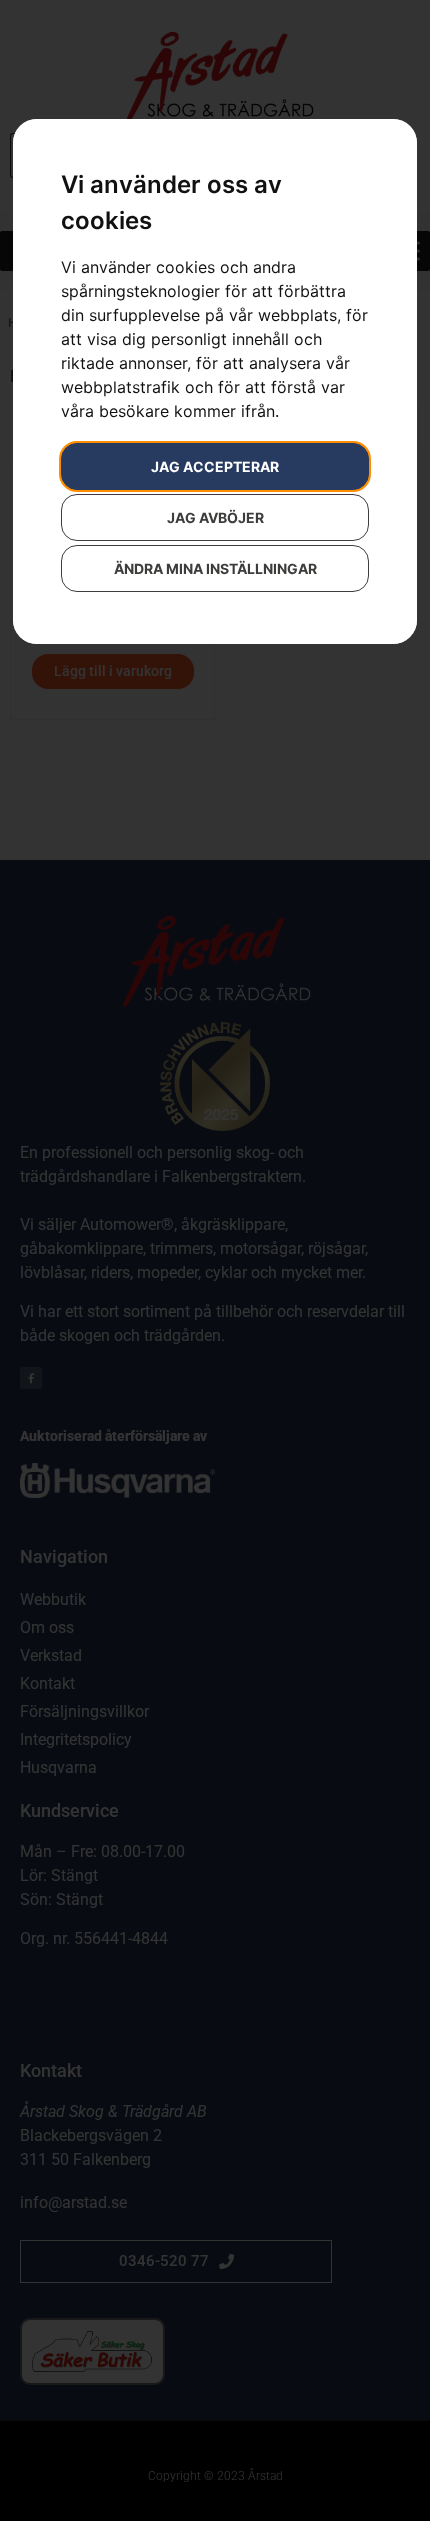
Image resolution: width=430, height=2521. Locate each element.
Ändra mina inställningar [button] (215, 568)
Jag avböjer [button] (215, 517)
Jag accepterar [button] (215, 466)
